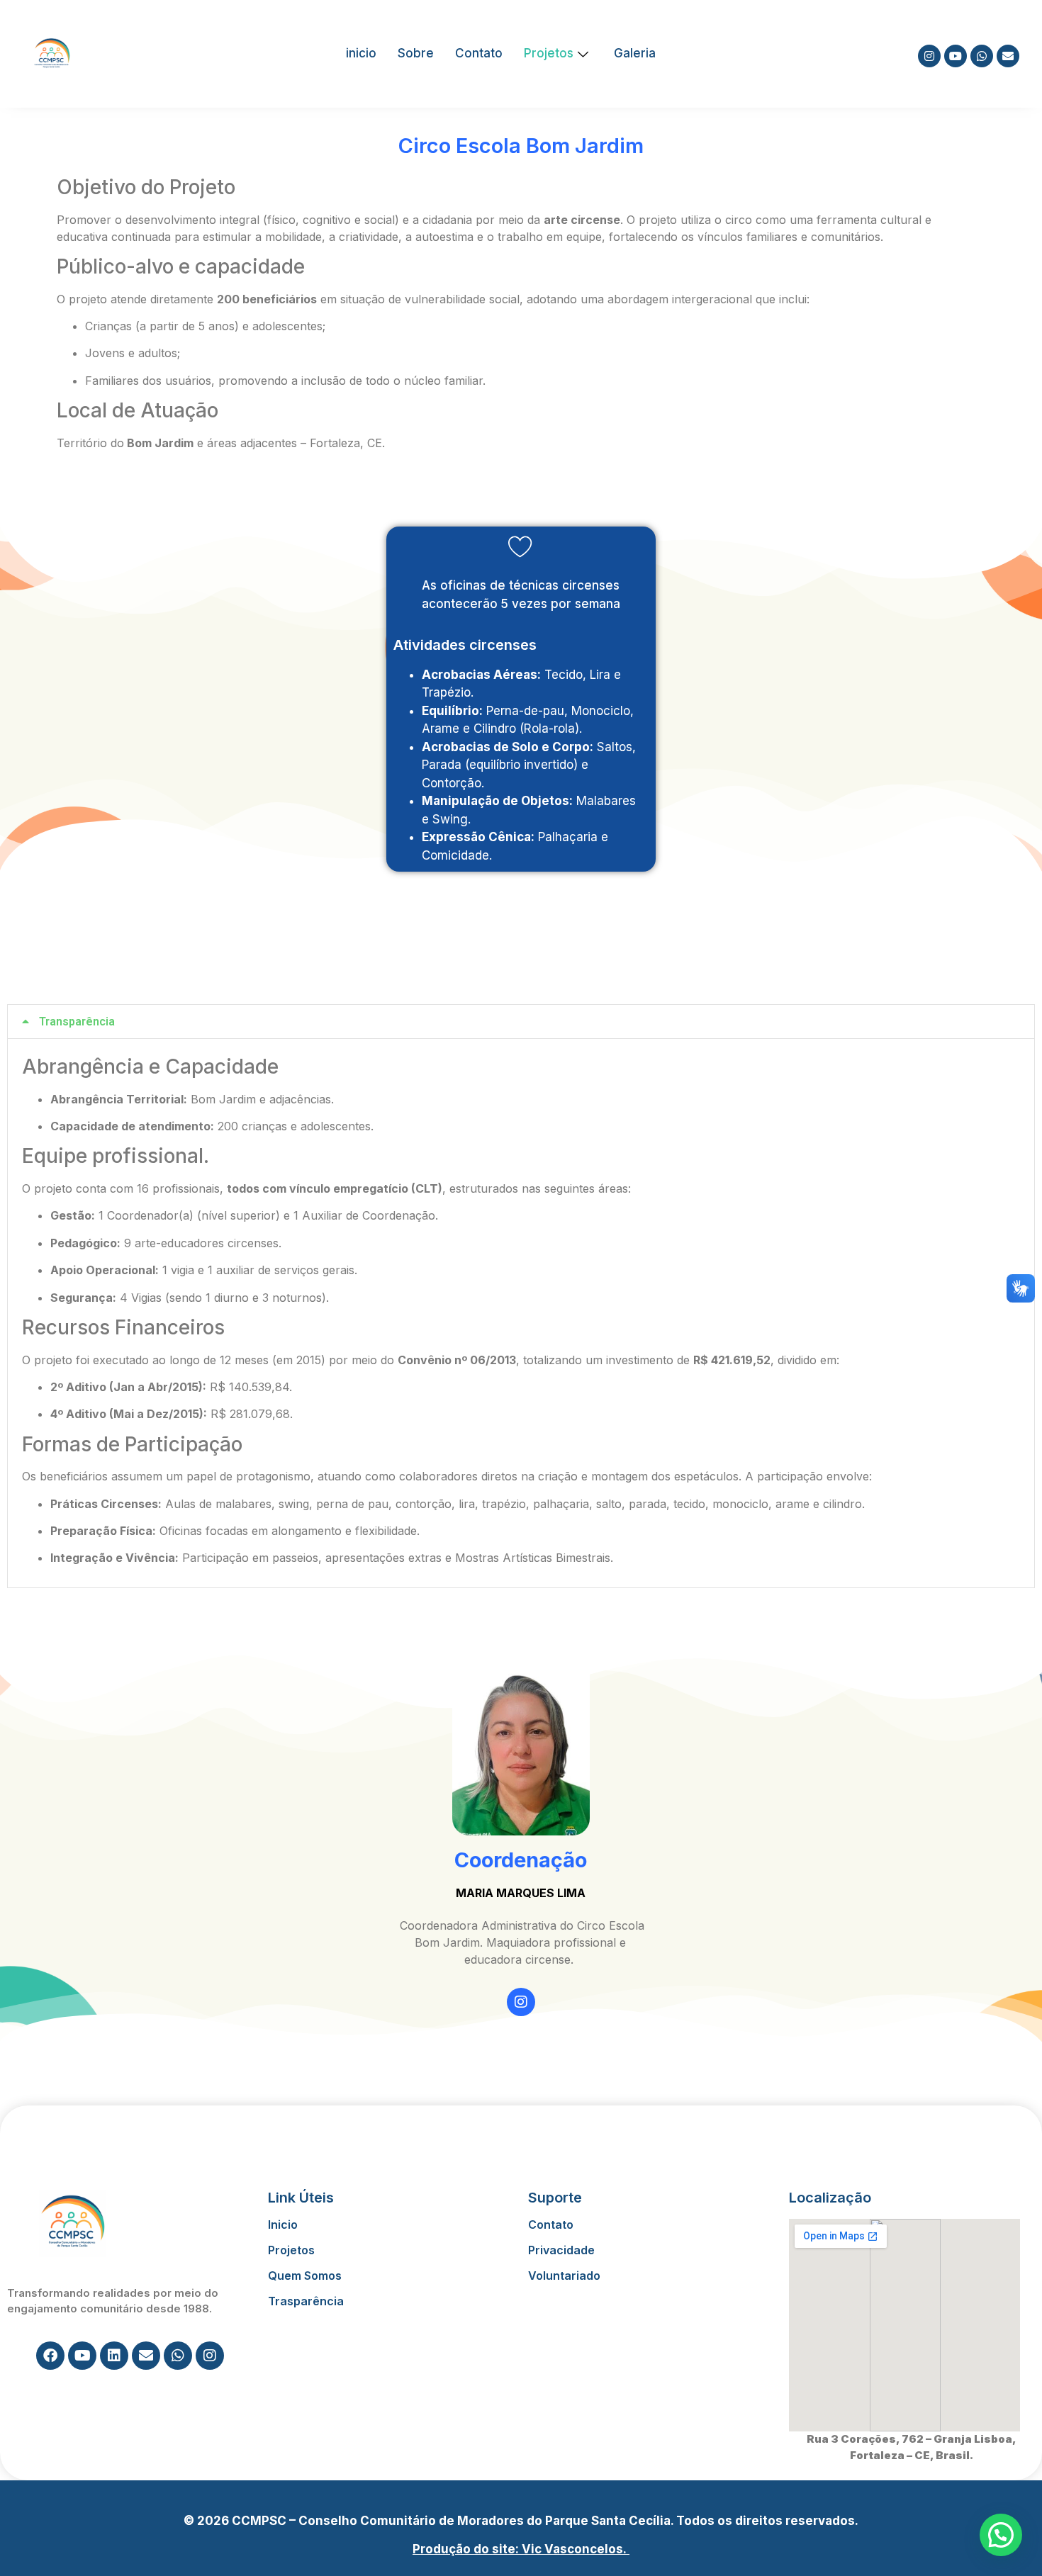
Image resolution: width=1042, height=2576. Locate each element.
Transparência (77, 1022)
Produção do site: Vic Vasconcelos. (521, 2549)
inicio (361, 53)
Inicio (283, 2225)
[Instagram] (929, 56)
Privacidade (561, 2250)
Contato (479, 53)
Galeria (635, 53)
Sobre (416, 53)
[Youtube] (956, 56)
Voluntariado (564, 2276)
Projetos (549, 53)
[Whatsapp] (982, 56)
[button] (521, 1022)
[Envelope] (1008, 56)
